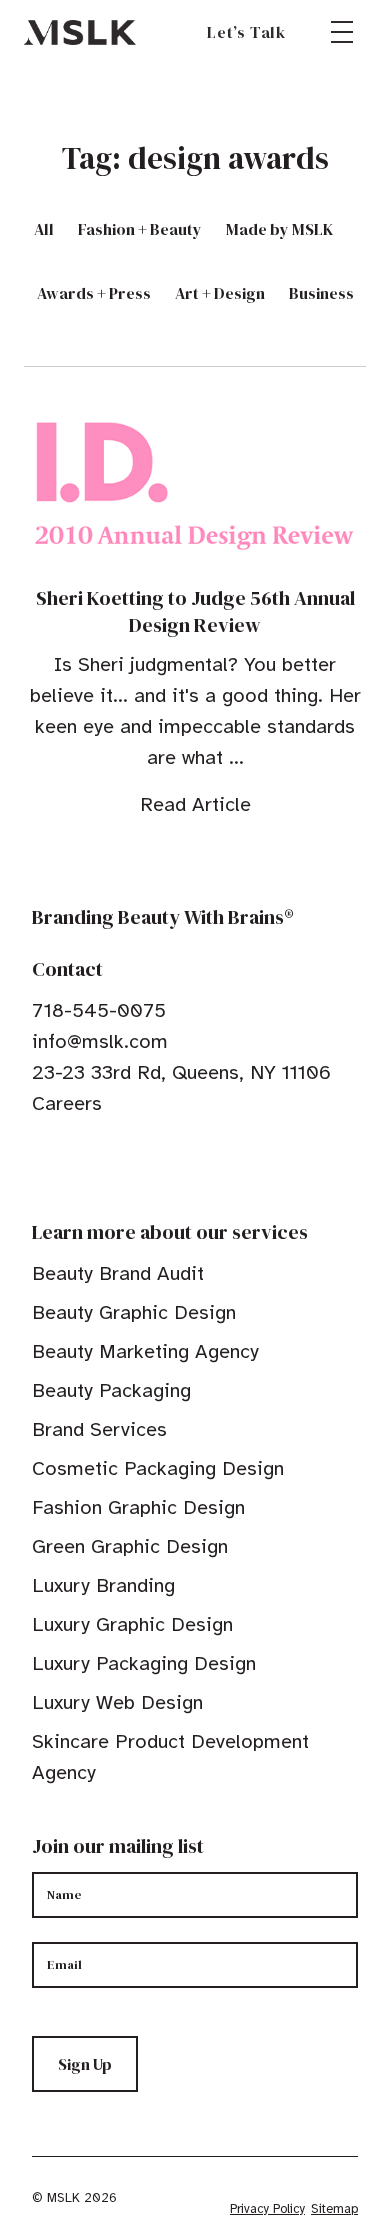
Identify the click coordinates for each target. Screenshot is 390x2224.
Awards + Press (94, 293)
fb (41, 1165)
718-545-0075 (99, 1010)
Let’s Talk (246, 32)
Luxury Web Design (117, 1702)
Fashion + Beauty (140, 229)
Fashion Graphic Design (138, 1507)
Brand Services (99, 1429)
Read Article (195, 804)
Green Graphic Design (130, 1546)
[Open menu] (342, 32)
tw (72, 1165)
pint (103, 1165)
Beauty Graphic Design (134, 1312)
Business (321, 293)
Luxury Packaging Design (144, 1663)
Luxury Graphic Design (132, 1624)
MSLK (80, 32)
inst (134, 1165)
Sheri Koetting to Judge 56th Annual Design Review (195, 611)
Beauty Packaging (111, 1390)
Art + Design (220, 293)
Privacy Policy (267, 2209)
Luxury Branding (103, 1585)
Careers (67, 1103)
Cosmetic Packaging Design (158, 1468)
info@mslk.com (100, 1041)
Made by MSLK (279, 229)
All (44, 229)
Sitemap (334, 2209)
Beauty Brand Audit (118, 1273)
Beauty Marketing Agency (145, 1351)
